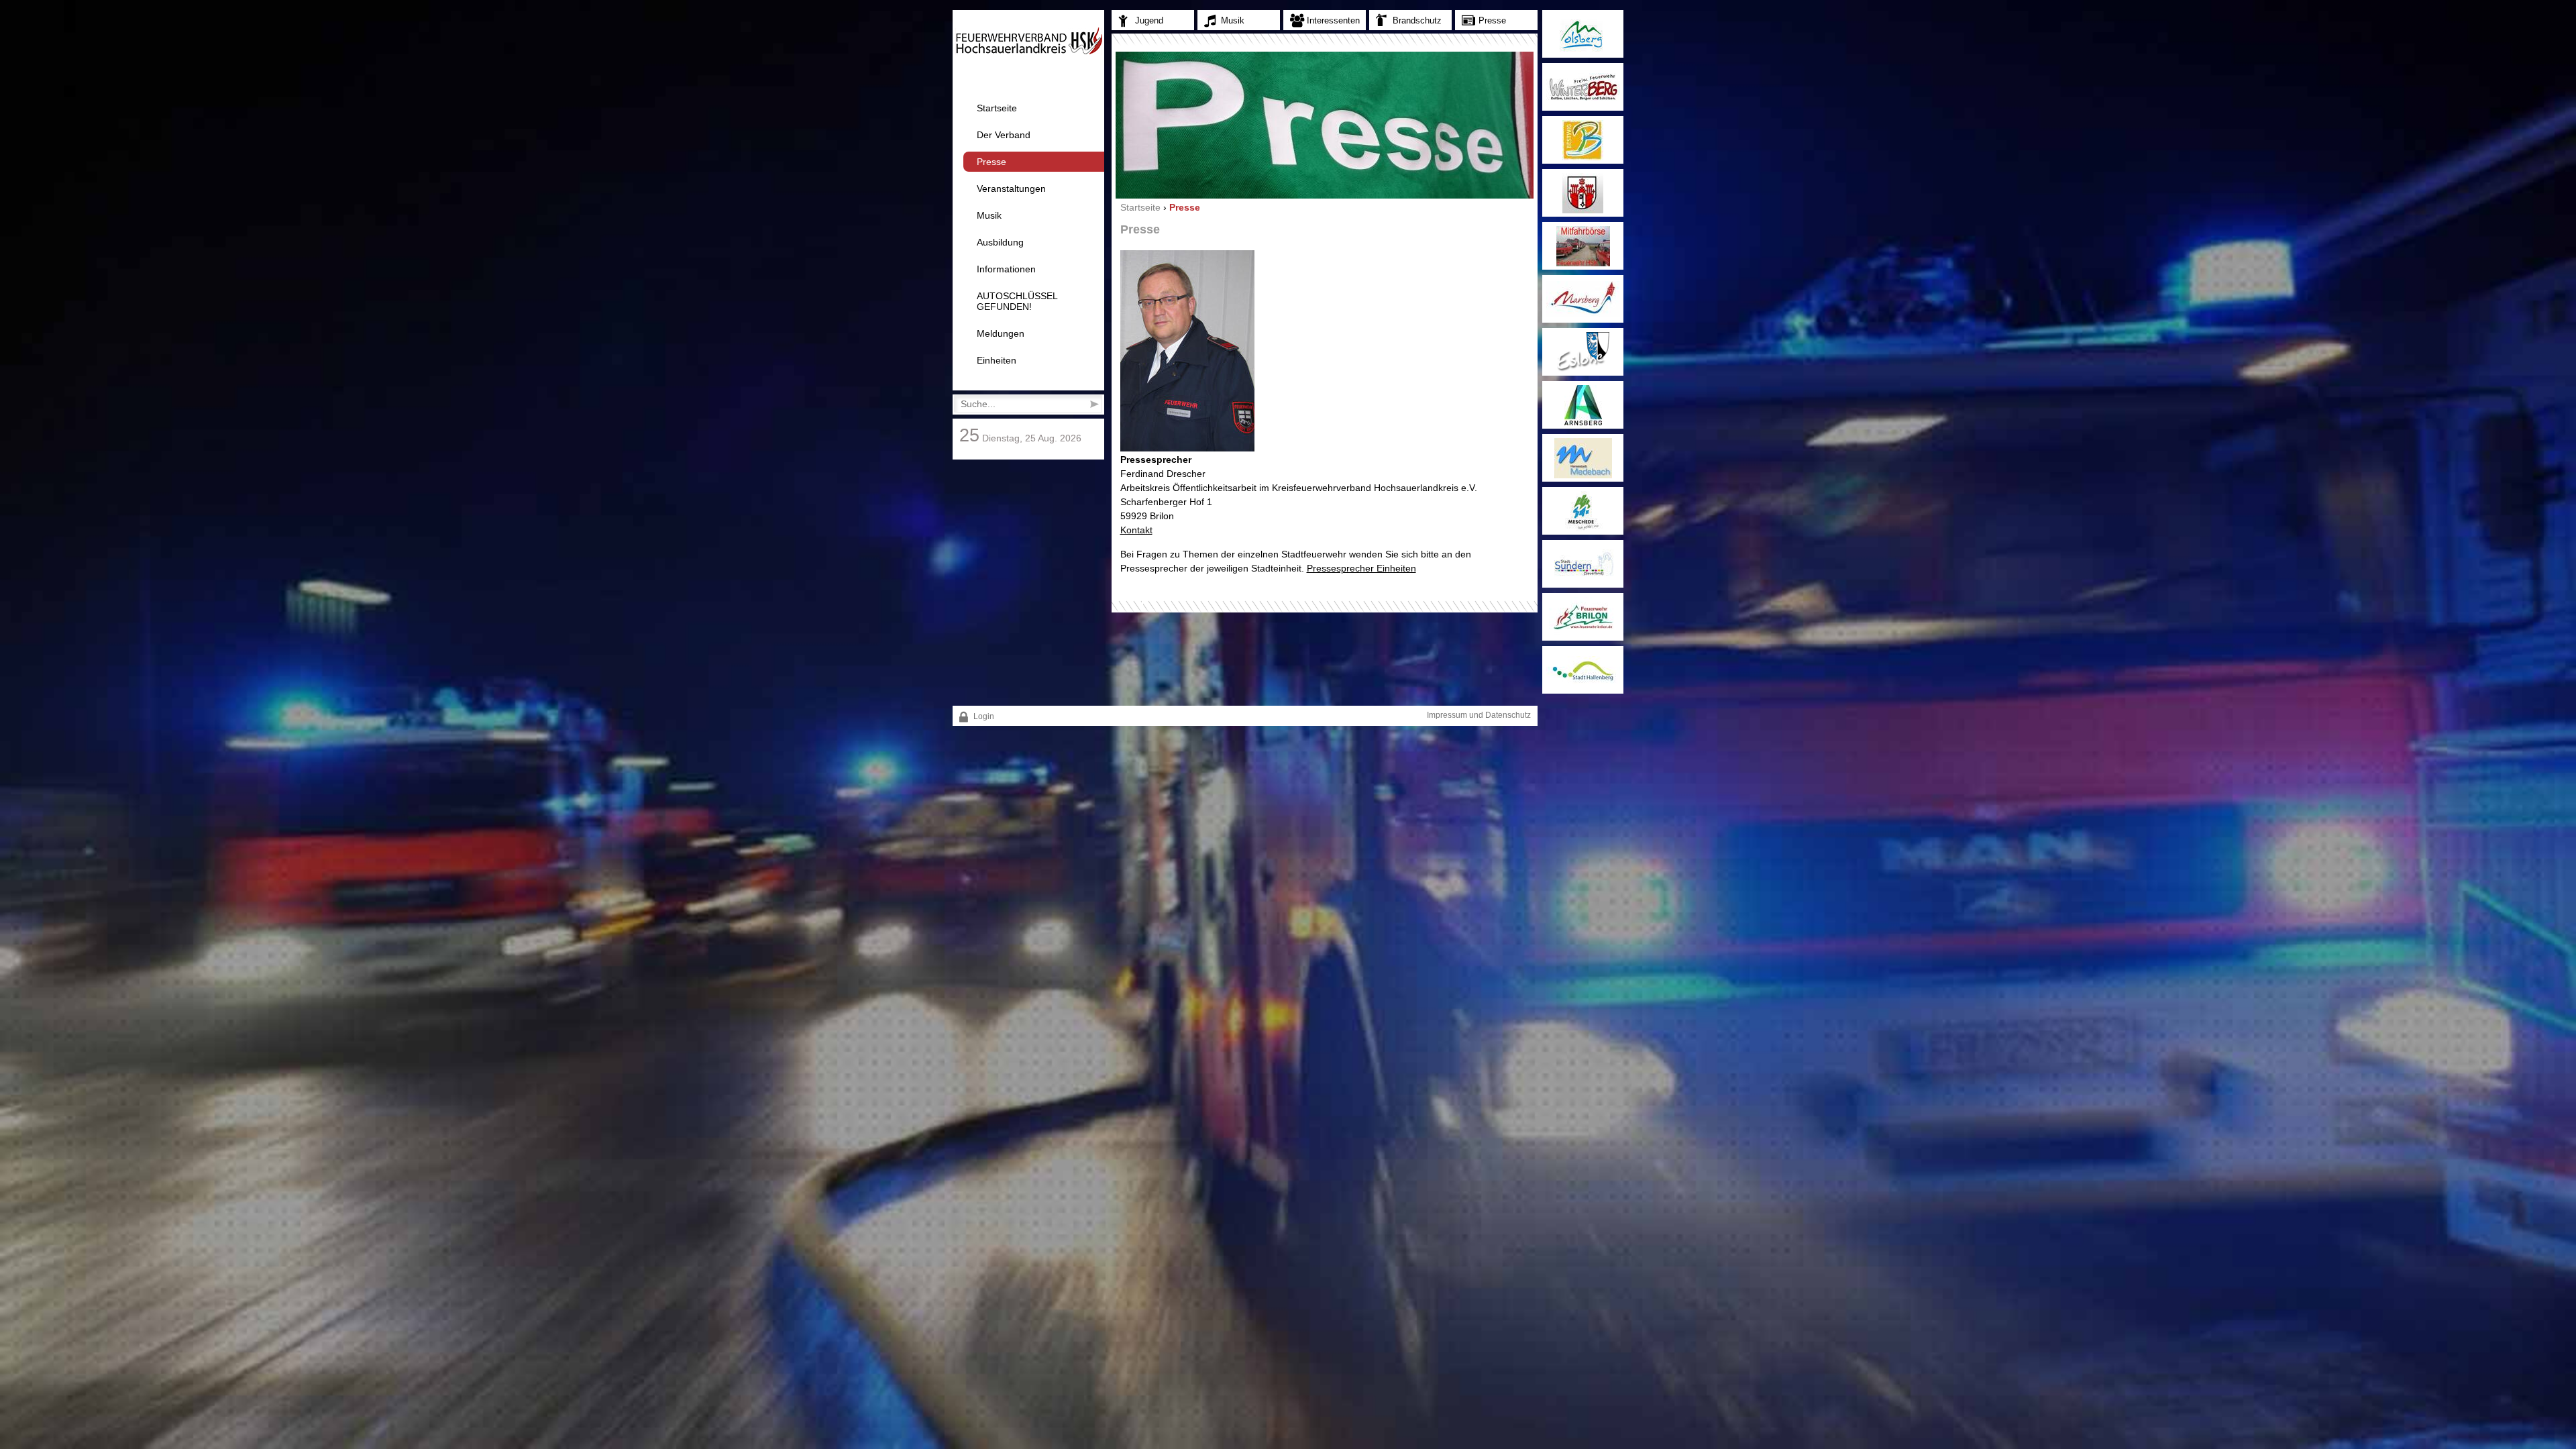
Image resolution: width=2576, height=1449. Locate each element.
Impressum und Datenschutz (1479, 715)
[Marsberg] (1583, 299)
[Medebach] (1583, 458)
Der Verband (1004, 135)
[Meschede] (1583, 511)
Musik (989, 215)
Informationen (1006, 269)
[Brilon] (1583, 617)
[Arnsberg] (1583, 405)
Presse (991, 162)
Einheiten (997, 360)
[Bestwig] (1583, 140)
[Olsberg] (1583, 34)
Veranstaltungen (1011, 189)
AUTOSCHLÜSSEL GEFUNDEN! (1017, 301)
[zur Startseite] (1029, 52)
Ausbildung (1000, 242)
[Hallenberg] (1583, 670)
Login (983, 716)
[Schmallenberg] (1583, 193)
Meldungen (1001, 333)
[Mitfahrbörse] (1583, 246)
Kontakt (1136, 530)
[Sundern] (1583, 564)
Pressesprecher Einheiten (1361, 568)
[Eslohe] (1583, 352)
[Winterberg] (1583, 87)
